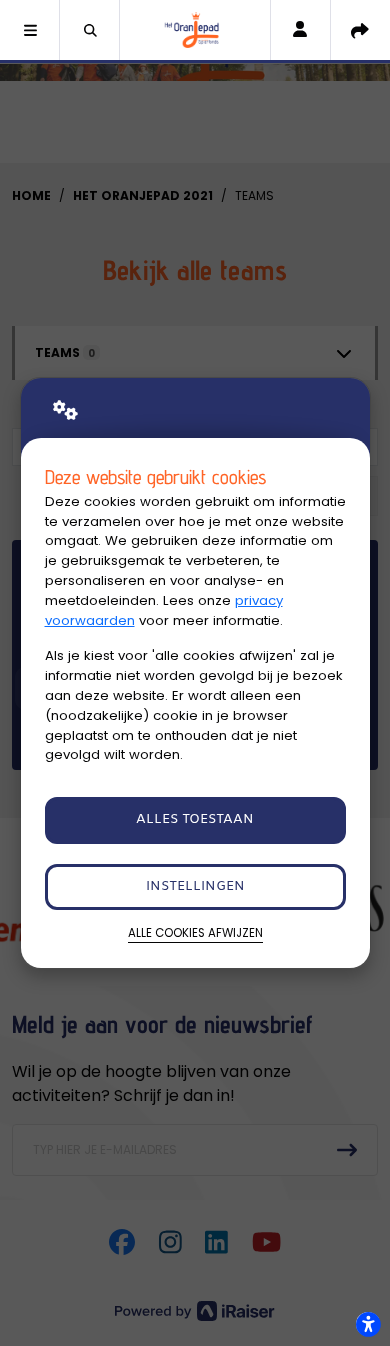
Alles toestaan (195, 819)
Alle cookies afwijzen (195, 933)
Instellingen (195, 886)
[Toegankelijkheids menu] (368, 1324)
